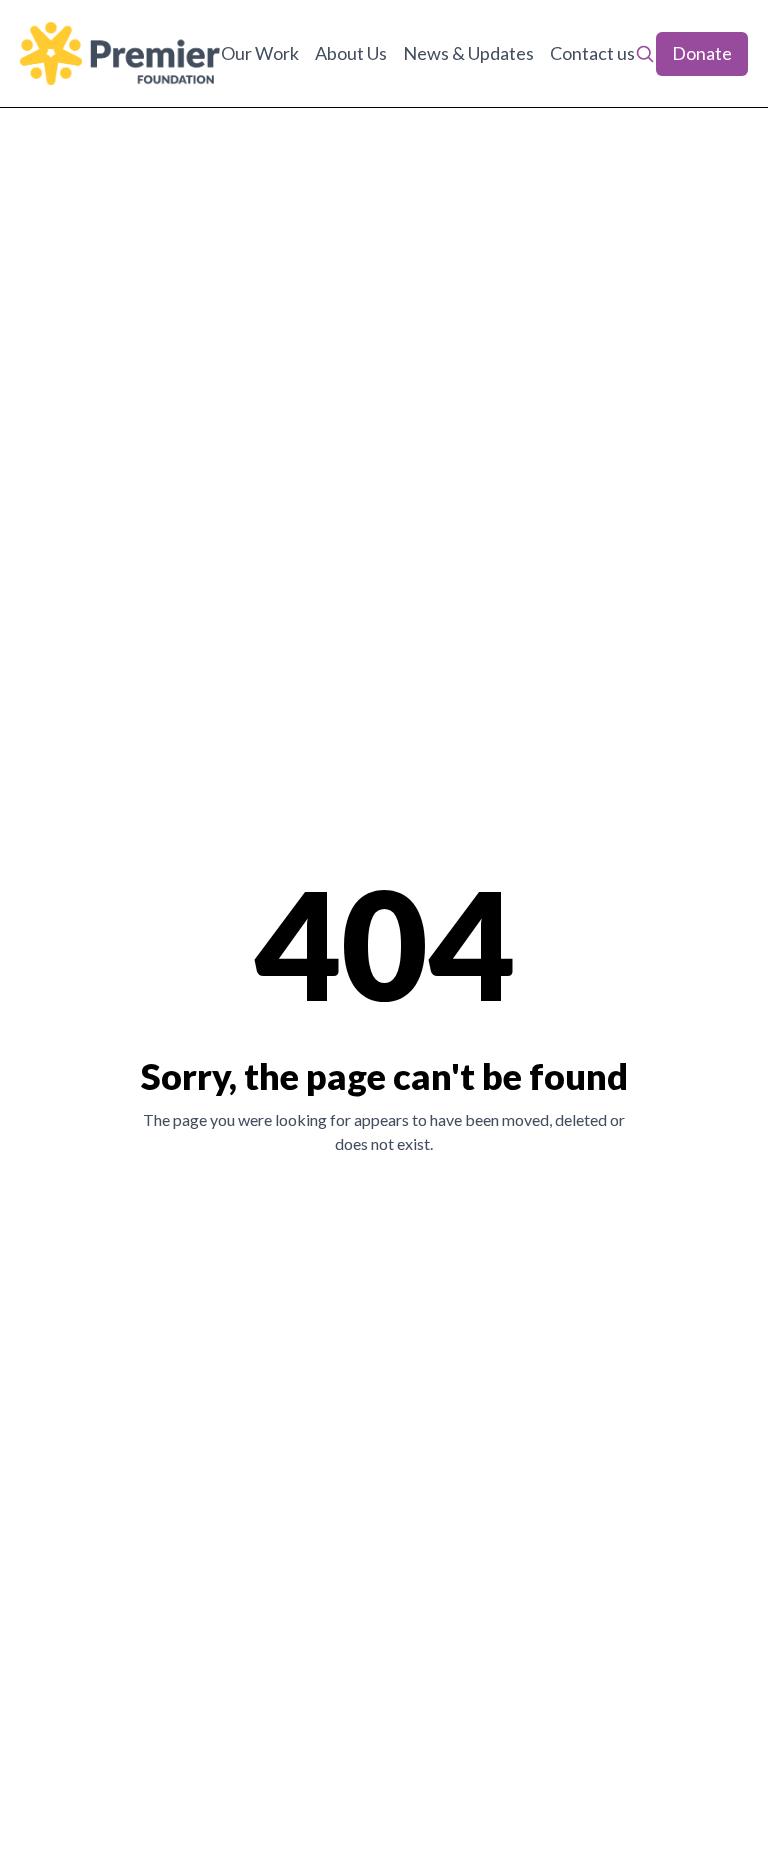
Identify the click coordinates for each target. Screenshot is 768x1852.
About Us (351, 53)
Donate (702, 53)
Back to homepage (384, 1212)
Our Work (260, 53)
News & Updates (468, 53)
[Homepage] (120, 53)
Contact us (592, 53)
